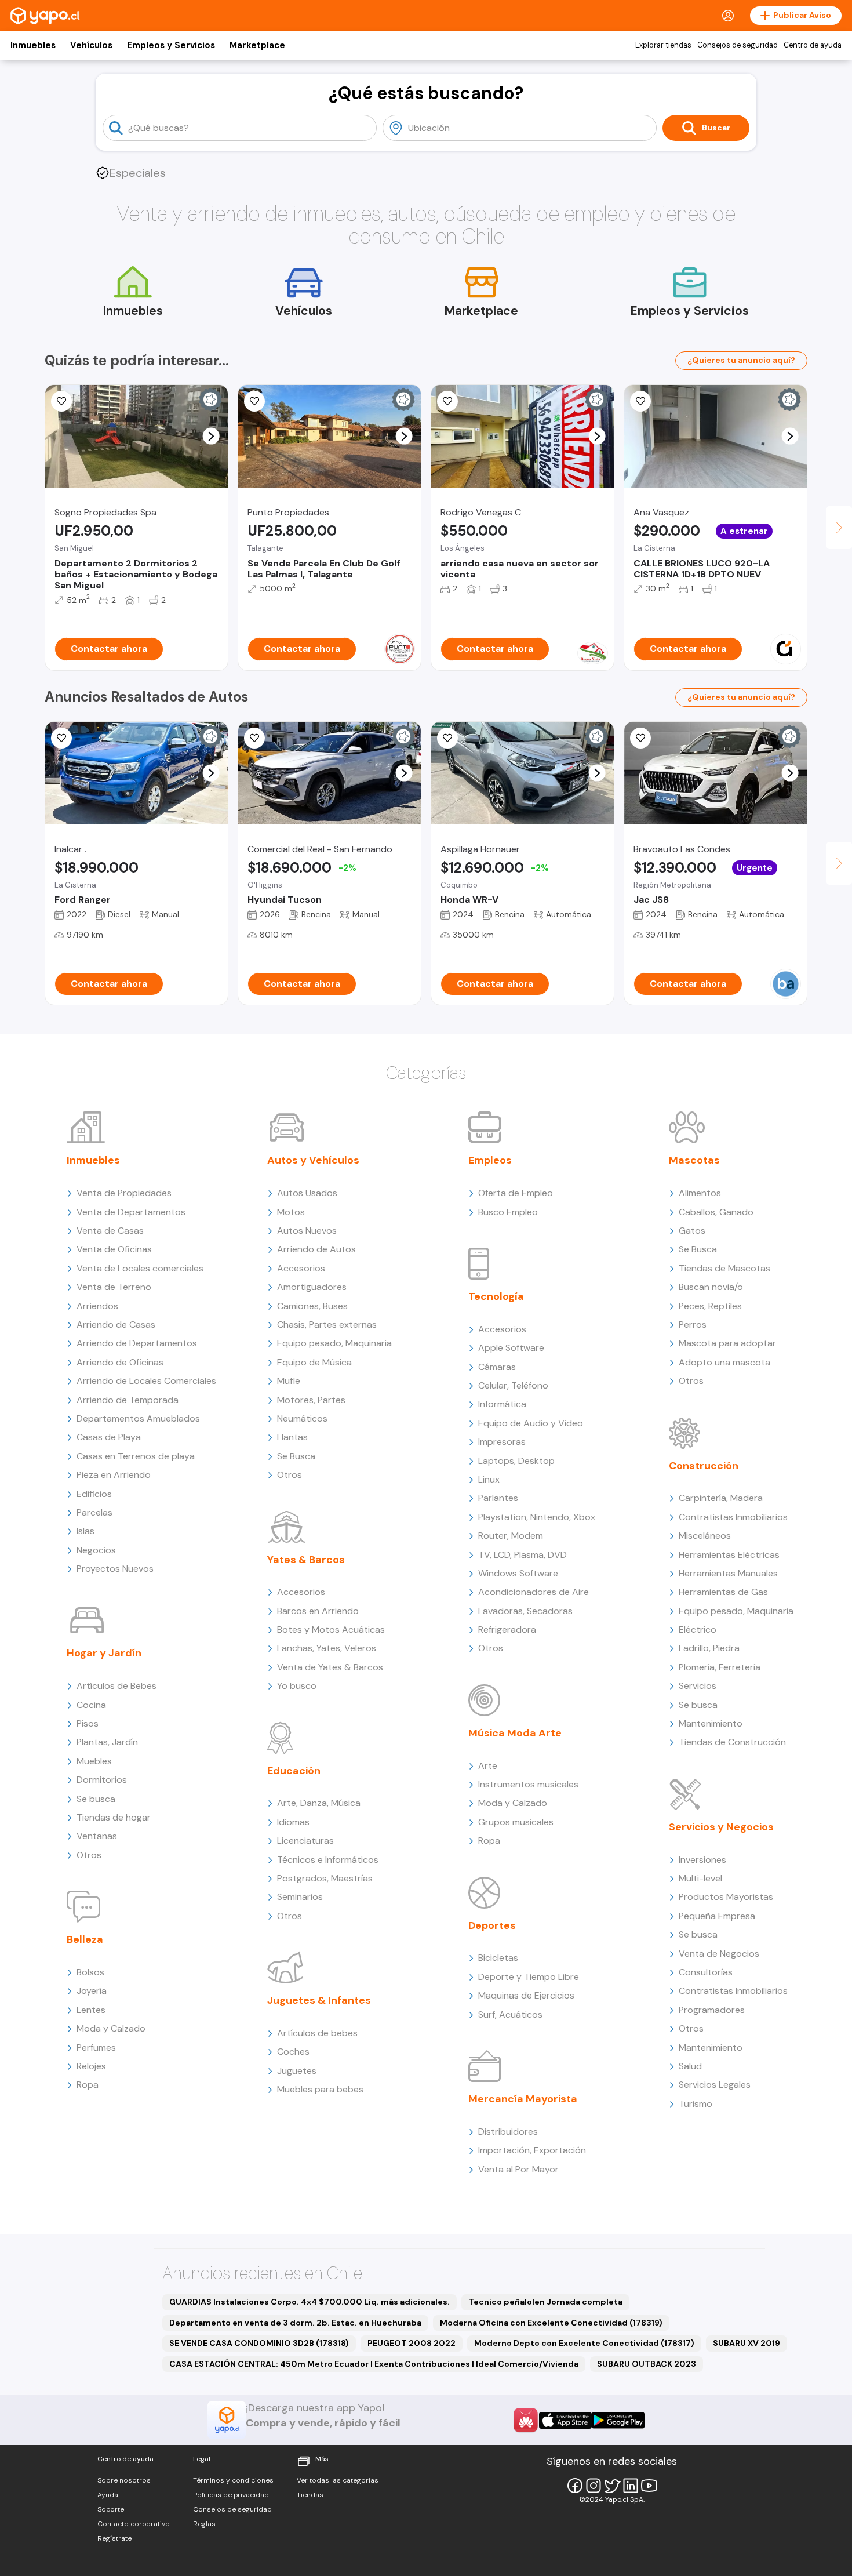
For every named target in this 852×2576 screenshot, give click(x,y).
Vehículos (91, 45)
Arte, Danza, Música (319, 1803)
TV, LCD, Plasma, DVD (523, 1555)
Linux (489, 1479)
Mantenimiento (711, 1723)
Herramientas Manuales (728, 1573)
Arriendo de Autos (316, 1249)
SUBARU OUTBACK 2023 (647, 2364)
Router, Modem (511, 1536)
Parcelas (94, 1512)
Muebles (94, 1761)
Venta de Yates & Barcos (330, 1667)
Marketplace (257, 45)
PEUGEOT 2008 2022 (412, 2343)
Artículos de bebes (317, 2033)
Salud (690, 2066)
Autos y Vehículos (313, 1160)
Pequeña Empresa (717, 1916)
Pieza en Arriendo (114, 1475)
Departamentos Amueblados (138, 1418)
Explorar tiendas (663, 45)
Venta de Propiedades (124, 1193)
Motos (291, 1212)
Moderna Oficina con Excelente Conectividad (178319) (551, 2323)
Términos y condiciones (233, 2480)
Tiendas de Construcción (732, 1742)
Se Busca (296, 1456)
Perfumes (96, 2048)
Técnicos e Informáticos (328, 1860)
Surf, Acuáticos (510, 2014)
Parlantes (498, 1498)
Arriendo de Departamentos (137, 1343)
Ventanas (97, 1836)
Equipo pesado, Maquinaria (334, 1343)
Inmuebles (33, 45)
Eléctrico (698, 1629)
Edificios (94, 1494)
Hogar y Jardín (104, 1653)
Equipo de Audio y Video (531, 1423)
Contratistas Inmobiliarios (733, 1517)
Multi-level (700, 1878)
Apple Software (511, 1348)
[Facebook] (575, 2486)
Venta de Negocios (719, 1954)
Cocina (91, 1705)
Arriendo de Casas (116, 1325)
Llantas (292, 1437)
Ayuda (108, 2495)
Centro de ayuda (813, 45)
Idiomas (293, 1822)
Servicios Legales (715, 2085)
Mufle (289, 1381)
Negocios (96, 1550)
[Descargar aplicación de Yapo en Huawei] (526, 2420)
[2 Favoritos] (447, 401)
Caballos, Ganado (716, 1212)
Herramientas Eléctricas (729, 1555)
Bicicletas (498, 1958)
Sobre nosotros (124, 2480)
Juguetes (297, 2071)
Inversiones (702, 1860)
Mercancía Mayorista (523, 2099)
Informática (502, 1404)
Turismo (696, 2104)
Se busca (96, 1799)
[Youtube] (649, 2486)
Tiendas (310, 2495)
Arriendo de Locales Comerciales (146, 1381)
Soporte (111, 2509)
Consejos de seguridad (738, 45)
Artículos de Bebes (116, 1686)
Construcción (704, 1466)
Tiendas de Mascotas (724, 1268)
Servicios (698, 1686)
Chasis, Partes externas (327, 1325)
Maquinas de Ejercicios (526, 1995)
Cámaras (497, 1367)
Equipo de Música (314, 1362)
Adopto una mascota (724, 1362)
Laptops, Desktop (516, 1461)
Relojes (91, 2066)
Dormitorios (102, 1780)
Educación (294, 1771)
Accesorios (301, 1268)
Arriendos (97, 1306)
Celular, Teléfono (513, 1385)
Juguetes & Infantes (319, 2000)
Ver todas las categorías (338, 2480)
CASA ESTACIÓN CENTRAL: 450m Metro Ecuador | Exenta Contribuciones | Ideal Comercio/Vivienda (374, 2364)
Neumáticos (302, 1418)
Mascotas (694, 1160)
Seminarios (300, 1897)
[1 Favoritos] (254, 738)
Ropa (88, 2085)
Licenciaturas (305, 1841)
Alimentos (700, 1193)
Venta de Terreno (114, 1287)
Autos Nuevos (307, 1231)
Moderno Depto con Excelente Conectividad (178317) (584, 2343)
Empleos (490, 1160)
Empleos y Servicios (171, 45)
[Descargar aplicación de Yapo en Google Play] (618, 2420)
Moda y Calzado (111, 2028)
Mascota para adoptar (727, 1343)
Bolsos (90, 1972)
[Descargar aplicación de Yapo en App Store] (565, 2420)
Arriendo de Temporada (128, 1400)
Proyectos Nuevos (115, 1569)
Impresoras (502, 1442)
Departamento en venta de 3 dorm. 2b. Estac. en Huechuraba (295, 2323)
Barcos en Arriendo (318, 1611)
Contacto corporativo (134, 2524)
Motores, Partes (311, 1400)
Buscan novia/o (711, 1287)
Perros (693, 1325)
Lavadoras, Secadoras (525, 1611)
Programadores (712, 2010)
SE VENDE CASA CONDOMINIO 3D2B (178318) (259, 2343)
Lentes (91, 2010)
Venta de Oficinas (114, 1249)
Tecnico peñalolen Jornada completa (545, 2302)
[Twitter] (612, 2486)
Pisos (88, 1723)
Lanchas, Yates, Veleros (327, 1648)
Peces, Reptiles (710, 1306)
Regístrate (114, 2538)
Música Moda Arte (515, 1733)
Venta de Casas (110, 1231)
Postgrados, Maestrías (325, 1878)
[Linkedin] (631, 2486)
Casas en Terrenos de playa (136, 1456)
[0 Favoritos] (61, 401)
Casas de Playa (109, 1437)
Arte (488, 1766)
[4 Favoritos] (61, 738)
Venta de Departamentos (131, 1212)
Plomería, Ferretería (720, 1667)
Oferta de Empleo (516, 1193)
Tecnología (496, 1296)
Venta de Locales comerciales (140, 1268)
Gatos (692, 1231)
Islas (85, 1531)
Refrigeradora (507, 1629)
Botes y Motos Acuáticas (331, 1629)
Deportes (492, 1925)
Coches (293, 2052)
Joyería (92, 1991)
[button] (211, 436)
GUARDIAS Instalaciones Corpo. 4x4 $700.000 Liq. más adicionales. (310, 2302)
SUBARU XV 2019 (747, 2343)
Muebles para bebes (320, 2089)
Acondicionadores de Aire (534, 1592)
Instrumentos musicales (528, 1784)
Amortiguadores (312, 1287)
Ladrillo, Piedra (709, 1648)
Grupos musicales (516, 1822)
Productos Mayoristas (726, 1897)
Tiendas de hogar (114, 1817)
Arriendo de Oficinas (120, 1362)
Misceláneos (705, 1536)
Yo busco (297, 1686)
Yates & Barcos (306, 1560)
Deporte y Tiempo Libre (529, 1977)
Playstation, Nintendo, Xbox (537, 1517)
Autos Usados (307, 1193)
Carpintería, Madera (721, 1498)
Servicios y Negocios (721, 1827)
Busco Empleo (508, 1212)
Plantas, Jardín (107, 1742)
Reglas (204, 2524)
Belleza (85, 1939)
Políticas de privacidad (231, 2495)
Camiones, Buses (312, 1306)
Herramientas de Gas (723, 1592)
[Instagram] (594, 2486)
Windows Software (518, 1573)
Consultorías (706, 1972)
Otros (89, 1855)
